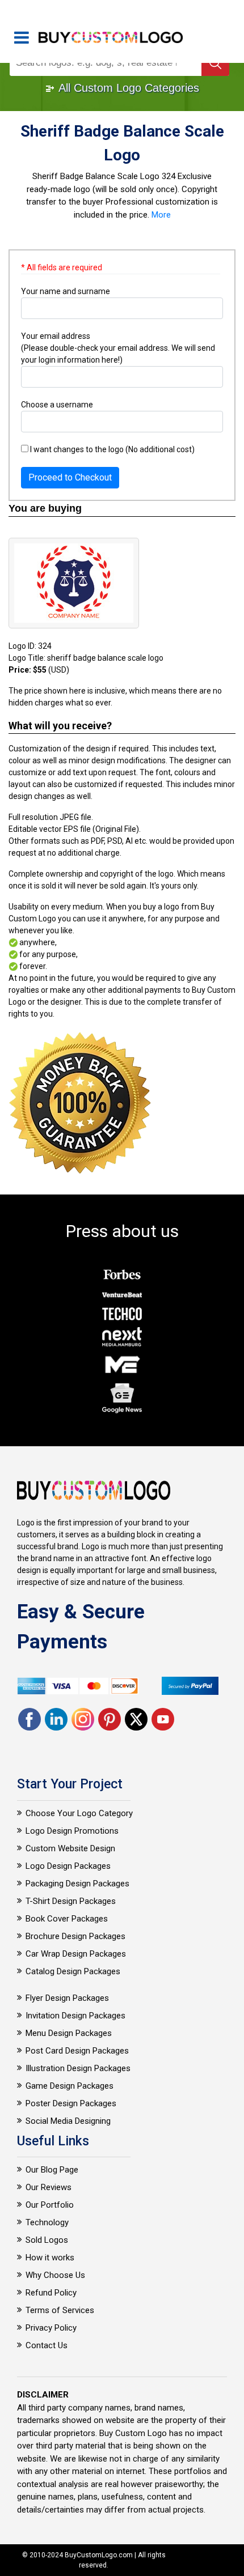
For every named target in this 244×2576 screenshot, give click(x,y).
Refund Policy (51, 2293)
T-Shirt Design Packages (71, 1901)
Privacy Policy (51, 2328)
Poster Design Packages (71, 2103)
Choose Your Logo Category (79, 1813)
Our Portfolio (50, 2205)
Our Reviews (49, 2187)
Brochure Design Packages (75, 1936)
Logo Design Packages (68, 1866)
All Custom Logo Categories (127, 88)
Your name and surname (66, 291)
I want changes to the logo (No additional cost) (112, 449)
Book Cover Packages (67, 1919)
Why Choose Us (55, 2275)
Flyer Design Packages (67, 1998)
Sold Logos (47, 2240)
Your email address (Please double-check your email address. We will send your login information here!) (118, 348)
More (161, 215)
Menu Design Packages (69, 2033)
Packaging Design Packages (77, 1884)
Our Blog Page (52, 2170)
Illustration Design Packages (78, 2068)
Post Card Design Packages (77, 2051)
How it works (50, 2258)
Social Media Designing (68, 2121)
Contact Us (47, 2345)
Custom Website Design (70, 1848)
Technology (47, 2222)
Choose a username (57, 405)
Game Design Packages (70, 2086)
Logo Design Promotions (72, 1831)
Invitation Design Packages (75, 2016)
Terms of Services (60, 2310)
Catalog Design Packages (73, 1971)
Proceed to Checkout (70, 477)
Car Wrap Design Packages (76, 1954)
